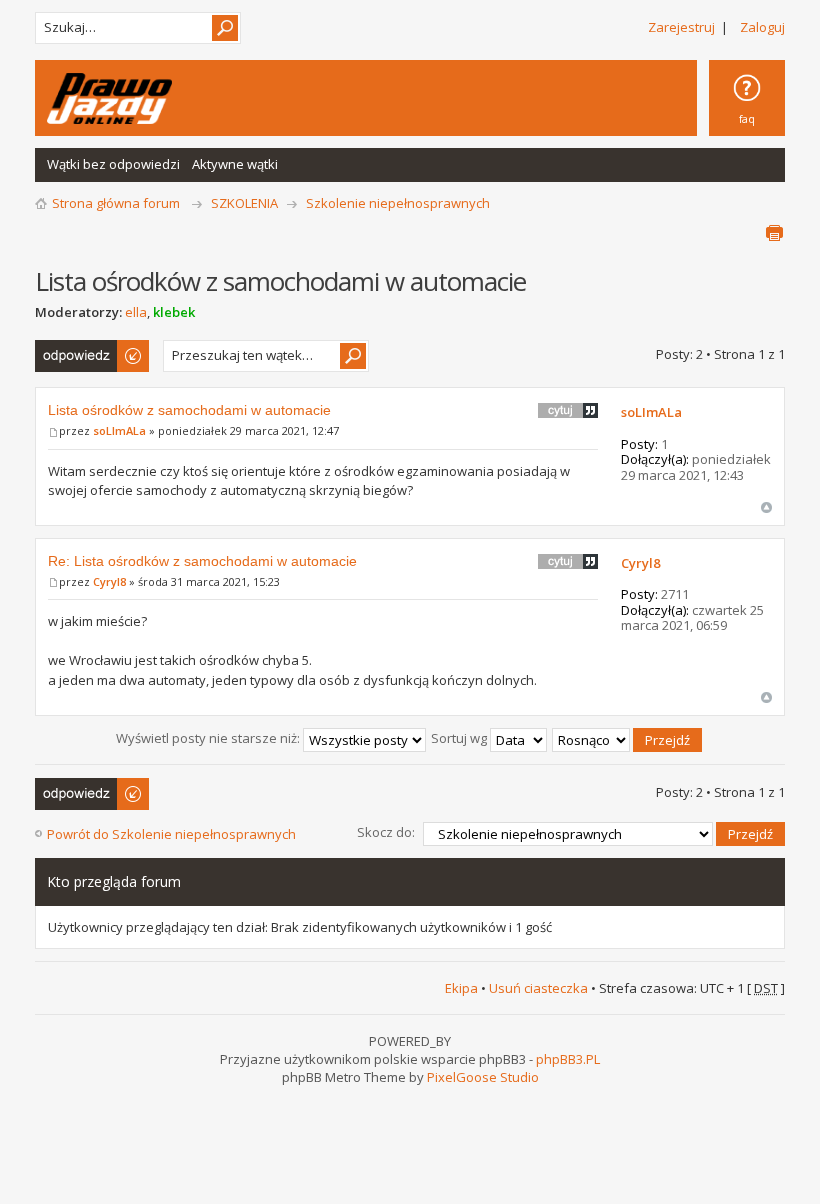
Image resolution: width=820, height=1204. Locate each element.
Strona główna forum (116, 203)
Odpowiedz (70, 349)
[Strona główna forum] (109, 98)
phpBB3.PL (568, 1059)
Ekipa (461, 988)
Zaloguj (762, 27)
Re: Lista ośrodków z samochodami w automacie (202, 561)
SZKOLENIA (244, 203)
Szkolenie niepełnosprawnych (398, 203)
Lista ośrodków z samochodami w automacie (189, 410)
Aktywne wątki (235, 164)
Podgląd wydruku (774, 233)
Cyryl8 (109, 581)
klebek (174, 312)
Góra (766, 507)
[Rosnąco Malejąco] (628, 738)
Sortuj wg (460, 738)
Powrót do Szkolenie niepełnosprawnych (171, 834)
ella (136, 312)
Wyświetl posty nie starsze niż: (209, 738)
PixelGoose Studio (483, 1077)
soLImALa (119, 430)
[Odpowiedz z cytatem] (568, 410)
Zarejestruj (681, 27)
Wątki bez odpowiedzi (113, 164)
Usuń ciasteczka (538, 988)
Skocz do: (386, 832)
